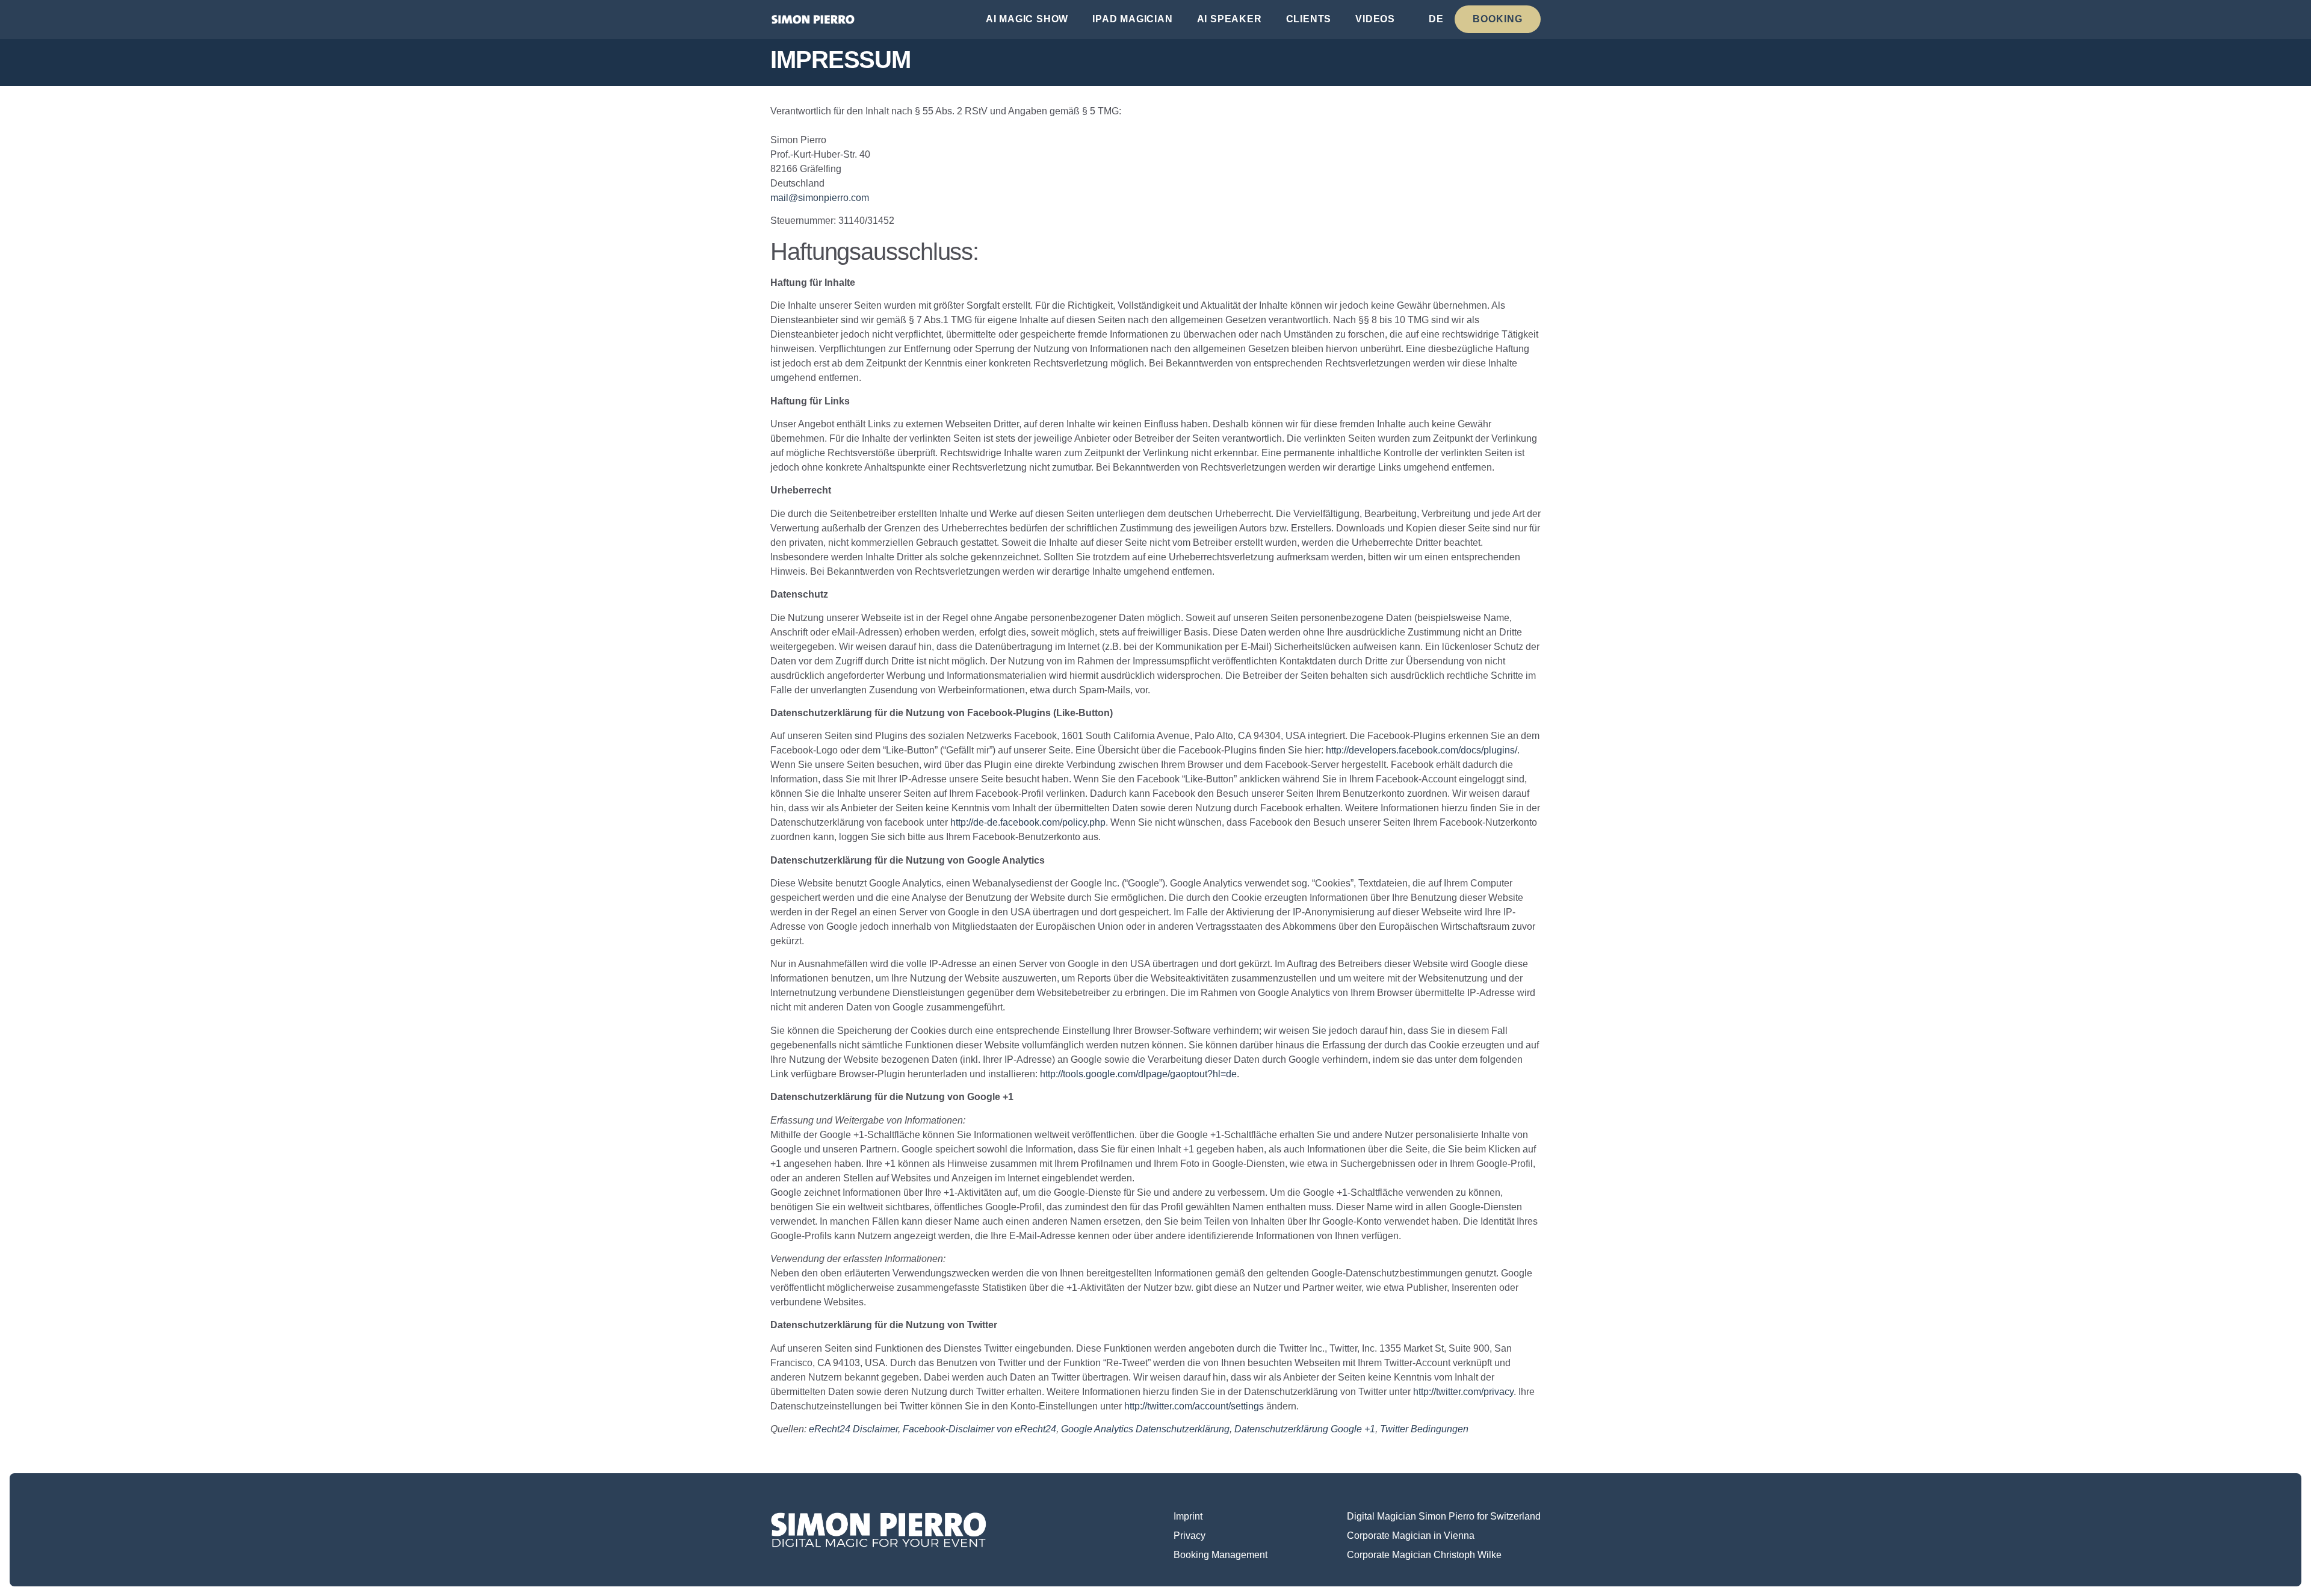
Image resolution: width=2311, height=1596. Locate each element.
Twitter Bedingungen (1424, 1429)
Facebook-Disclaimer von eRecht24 (979, 1429)
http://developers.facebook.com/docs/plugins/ (1422, 750)
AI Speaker (1230, 19)
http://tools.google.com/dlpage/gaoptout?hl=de (1138, 1074)
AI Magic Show (1027, 19)
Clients (1309, 19)
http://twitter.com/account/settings (1194, 1406)
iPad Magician (1132, 19)
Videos (1375, 19)
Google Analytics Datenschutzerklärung (1145, 1429)
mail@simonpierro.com (820, 198)
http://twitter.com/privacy (1463, 1392)
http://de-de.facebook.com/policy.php (1028, 822)
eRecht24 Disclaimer (853, 1429)
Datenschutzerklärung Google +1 (1305, 1429)
